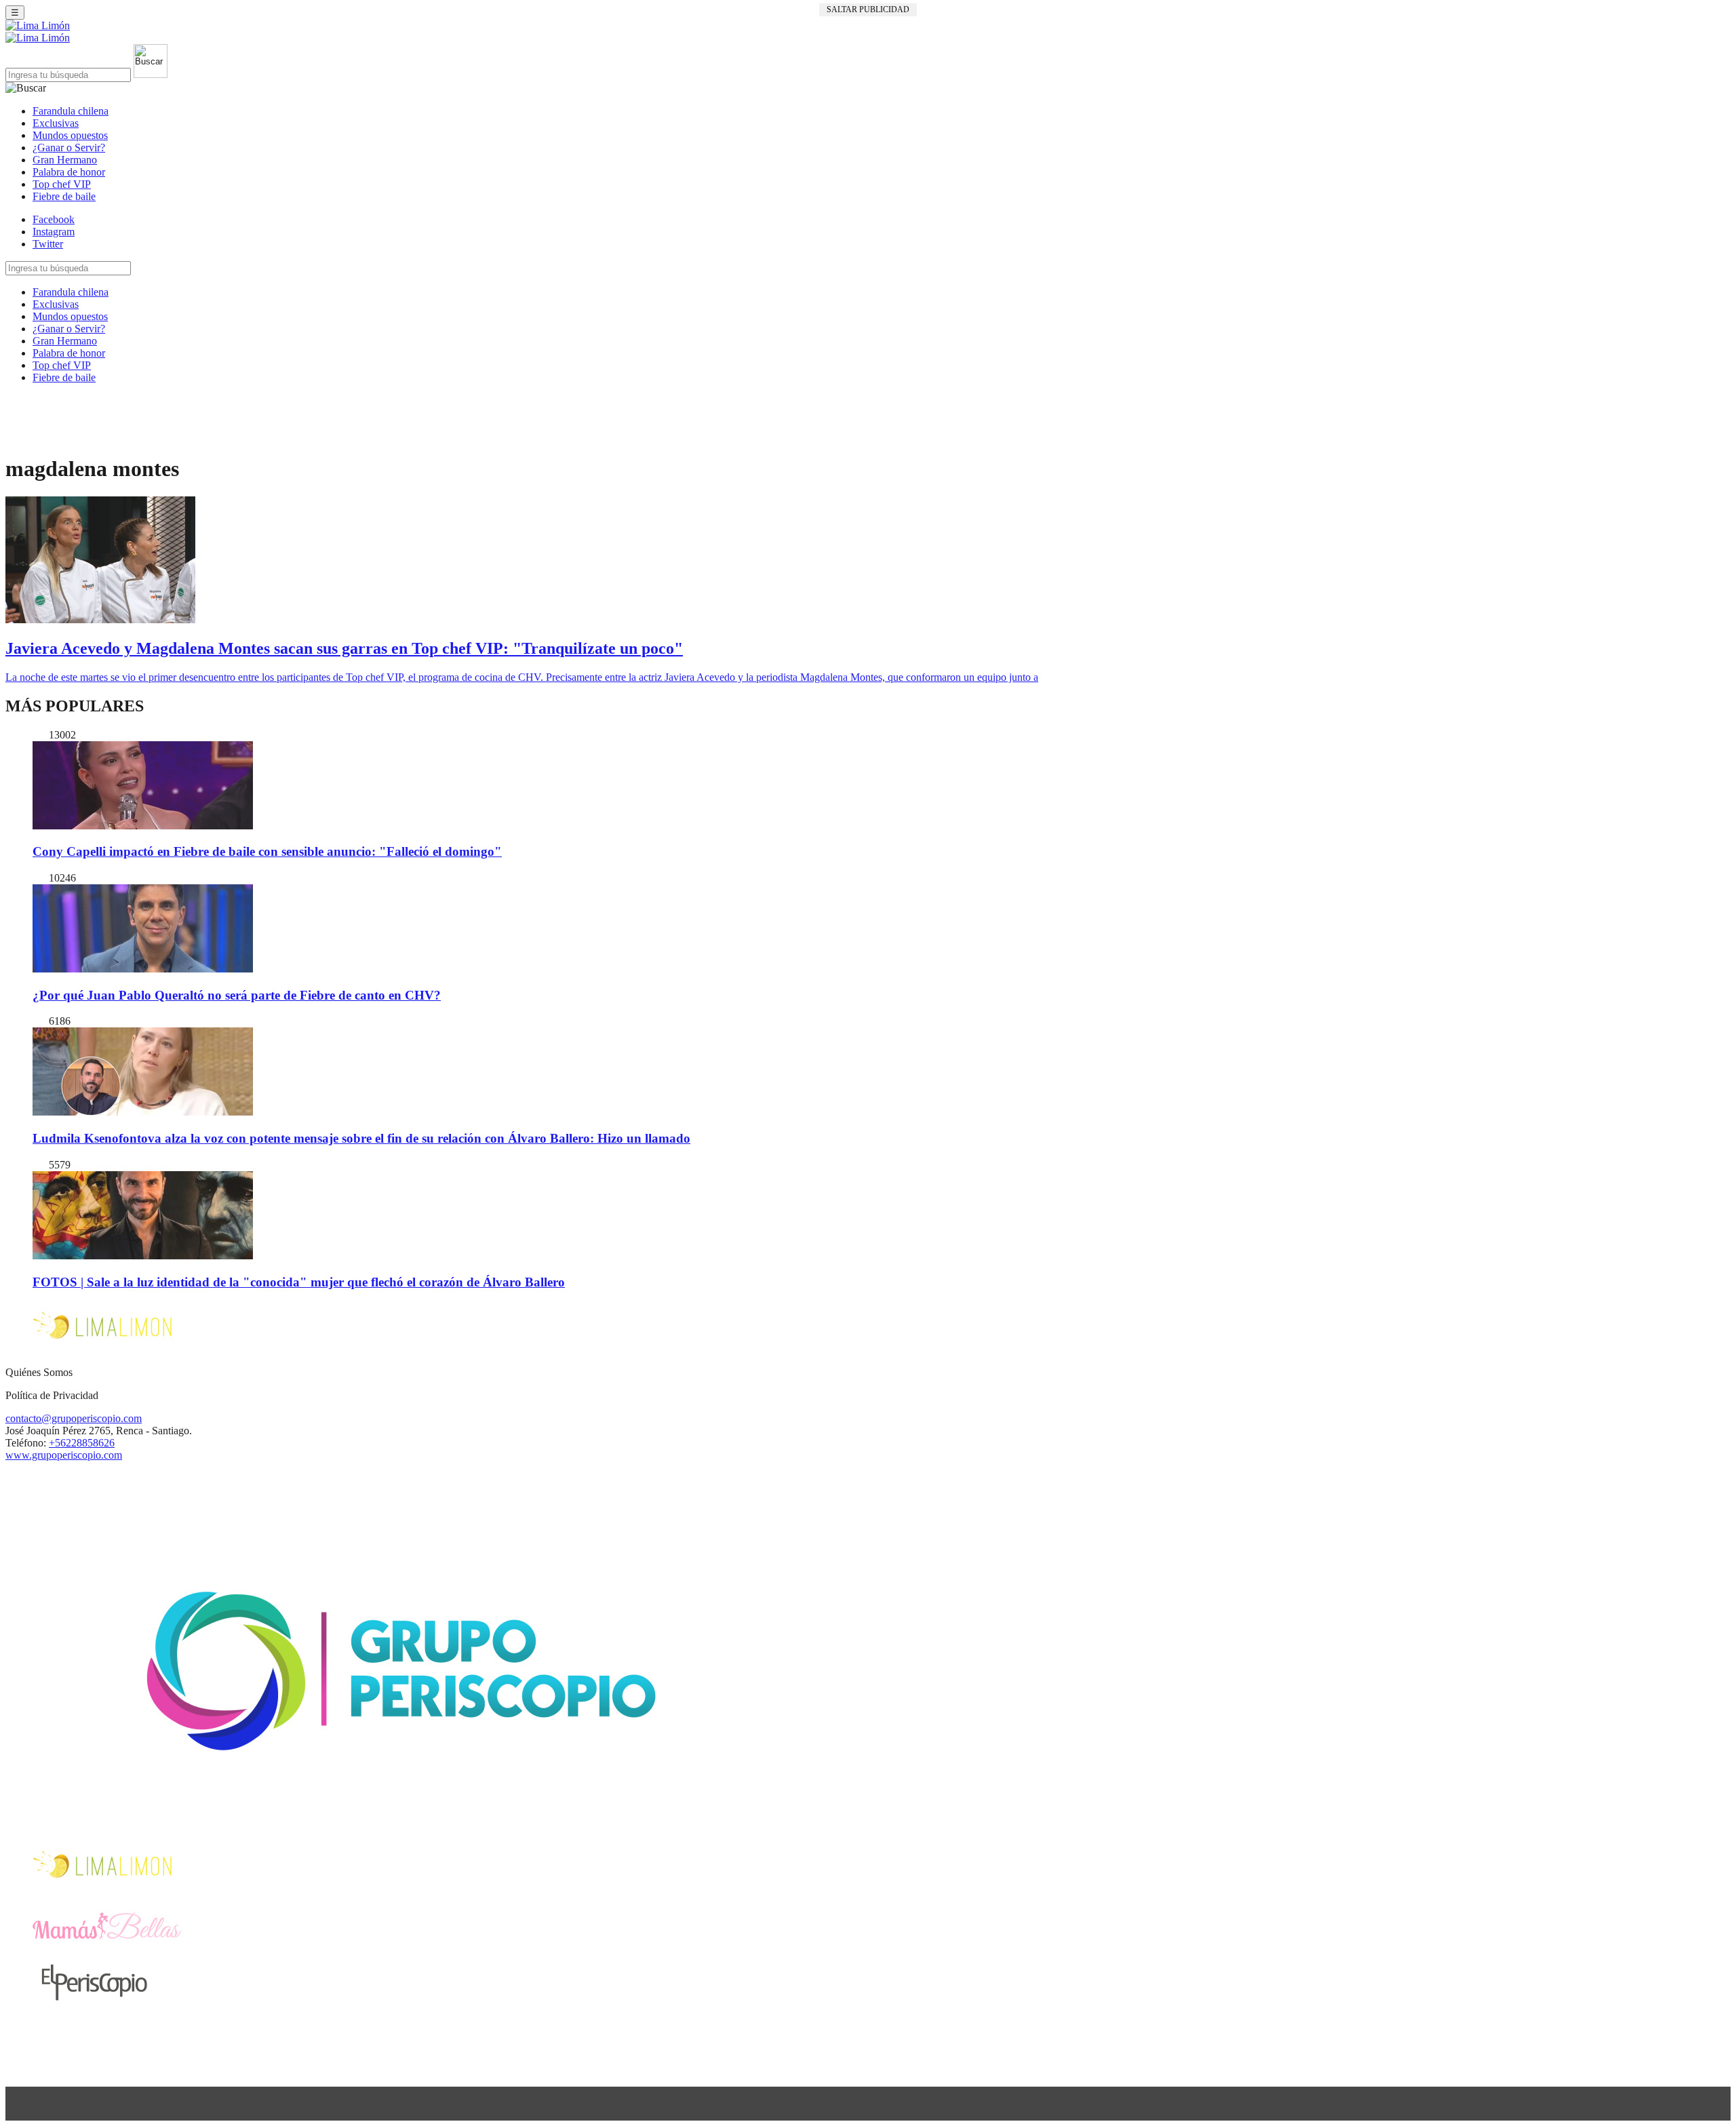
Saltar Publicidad (868, 9)
